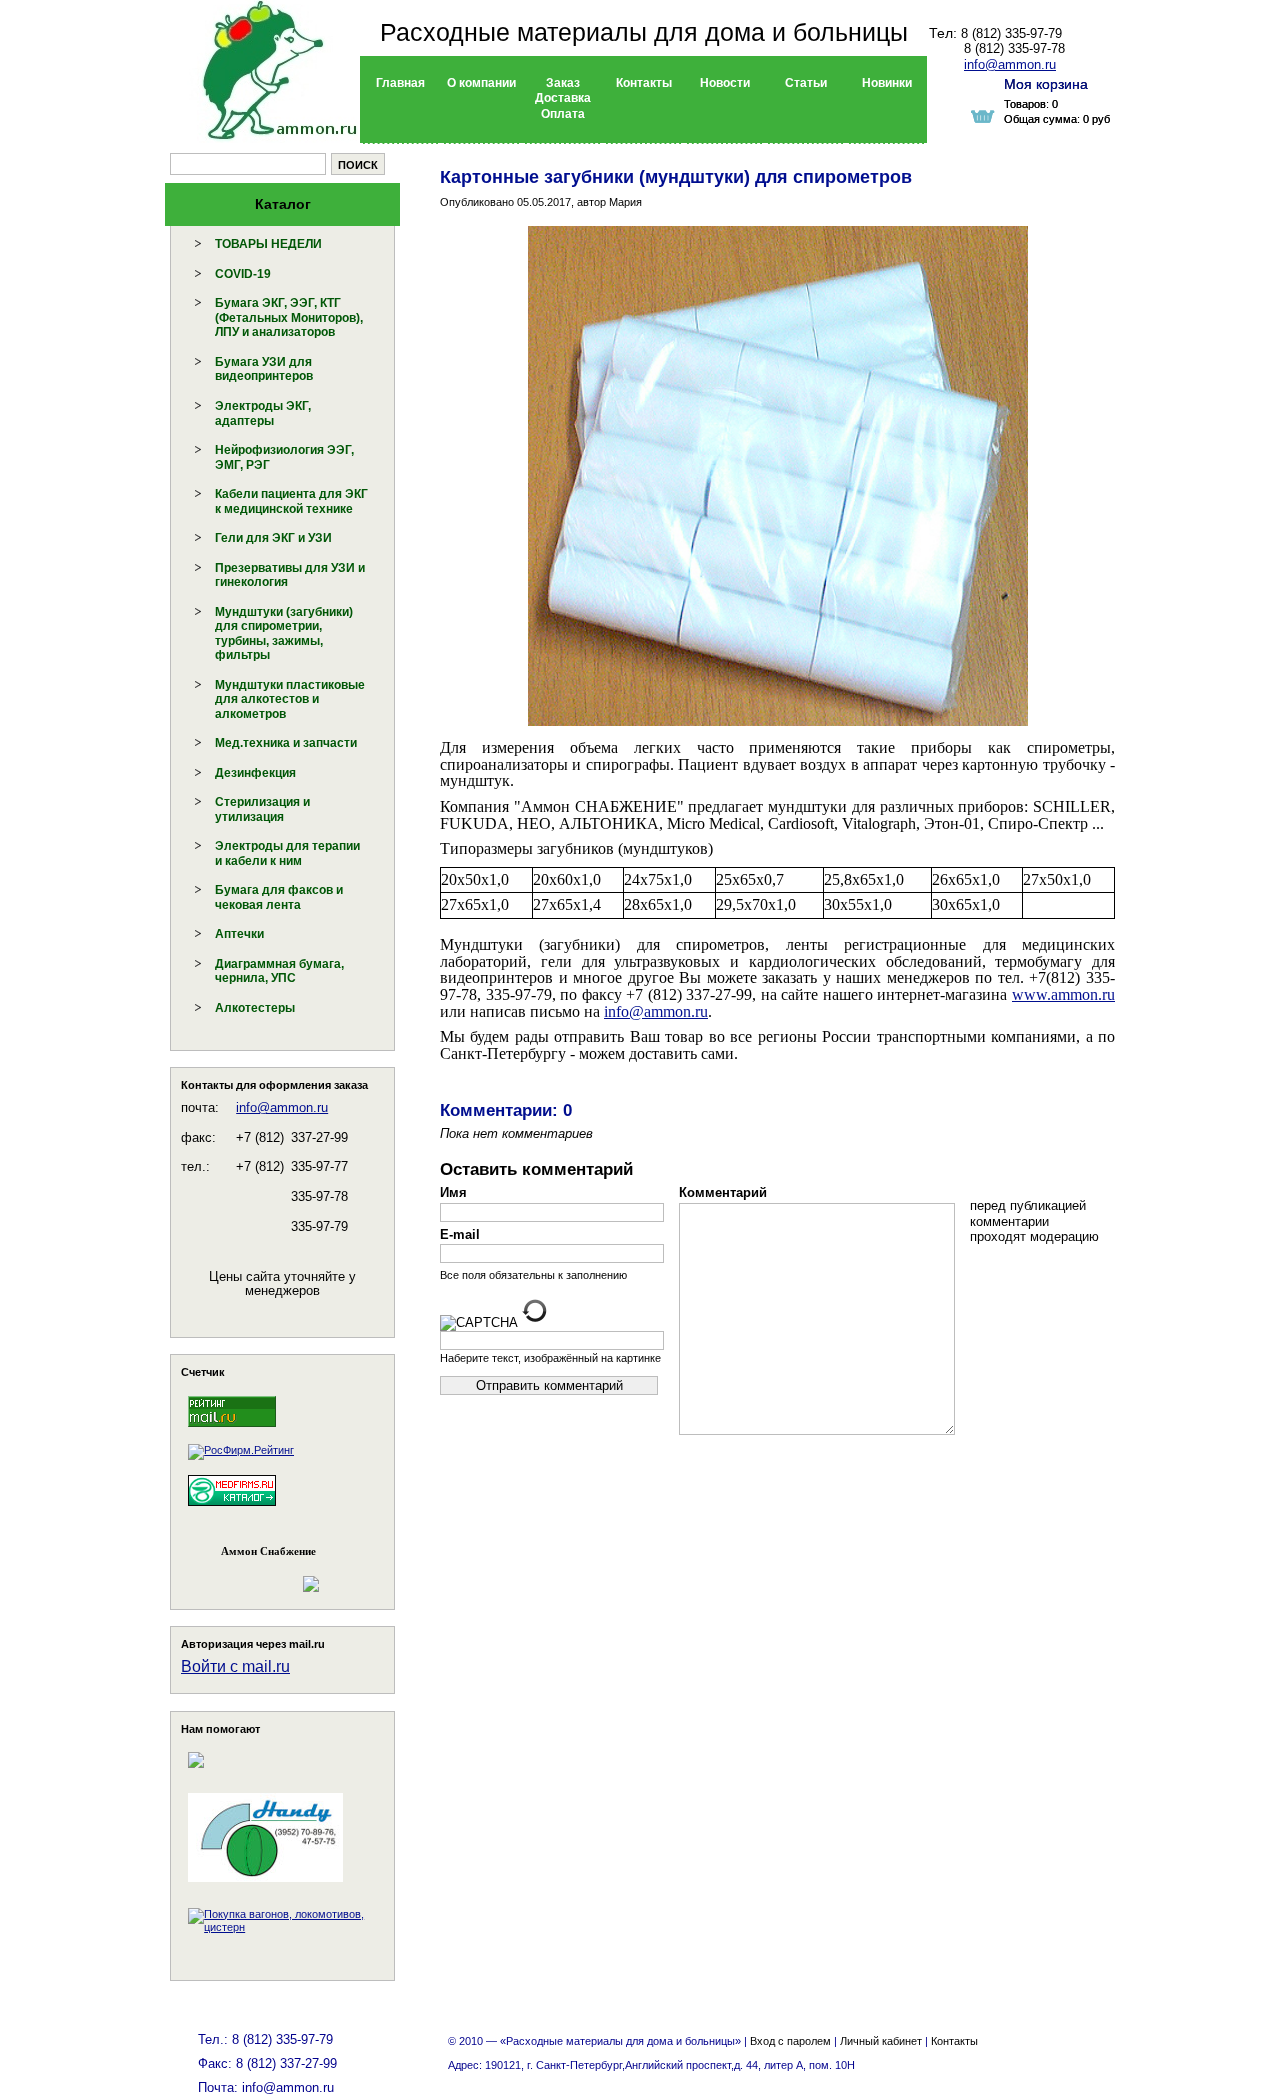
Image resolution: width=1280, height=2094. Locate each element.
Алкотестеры (255, 1008)
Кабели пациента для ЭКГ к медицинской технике (291, 501)
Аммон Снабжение (268, 1551)
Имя (453, 1192)
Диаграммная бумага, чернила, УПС (279, 971)
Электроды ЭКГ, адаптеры (263, 413)
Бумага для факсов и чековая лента (279, 897)
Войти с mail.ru (235, 1666)
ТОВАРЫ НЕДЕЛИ (268, 244)
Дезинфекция (255, 773)
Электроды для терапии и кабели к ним (287, 853)
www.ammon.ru (1063, 994)
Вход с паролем (790, 2041)
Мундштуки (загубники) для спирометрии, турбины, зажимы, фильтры (284, 634)
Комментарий (723, 1192)
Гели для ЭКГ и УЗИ (273, 538)
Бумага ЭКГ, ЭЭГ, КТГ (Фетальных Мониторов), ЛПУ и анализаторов (289, 317)
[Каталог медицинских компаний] (232, 1509)
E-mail (460, 1234)
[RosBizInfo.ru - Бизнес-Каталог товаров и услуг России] (255, 1573)
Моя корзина (1046, 84)
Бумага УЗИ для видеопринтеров (264, 369)
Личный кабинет (881, 2041)
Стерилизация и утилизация (262, 809)
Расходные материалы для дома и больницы (644, 32)
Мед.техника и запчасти (286, 743)
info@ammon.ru (282, 1107)
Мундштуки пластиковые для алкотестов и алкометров (290, 699)
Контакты (954, 2041)
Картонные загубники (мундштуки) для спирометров (676, 177)
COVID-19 (243, 274)
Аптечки (239, 934)
